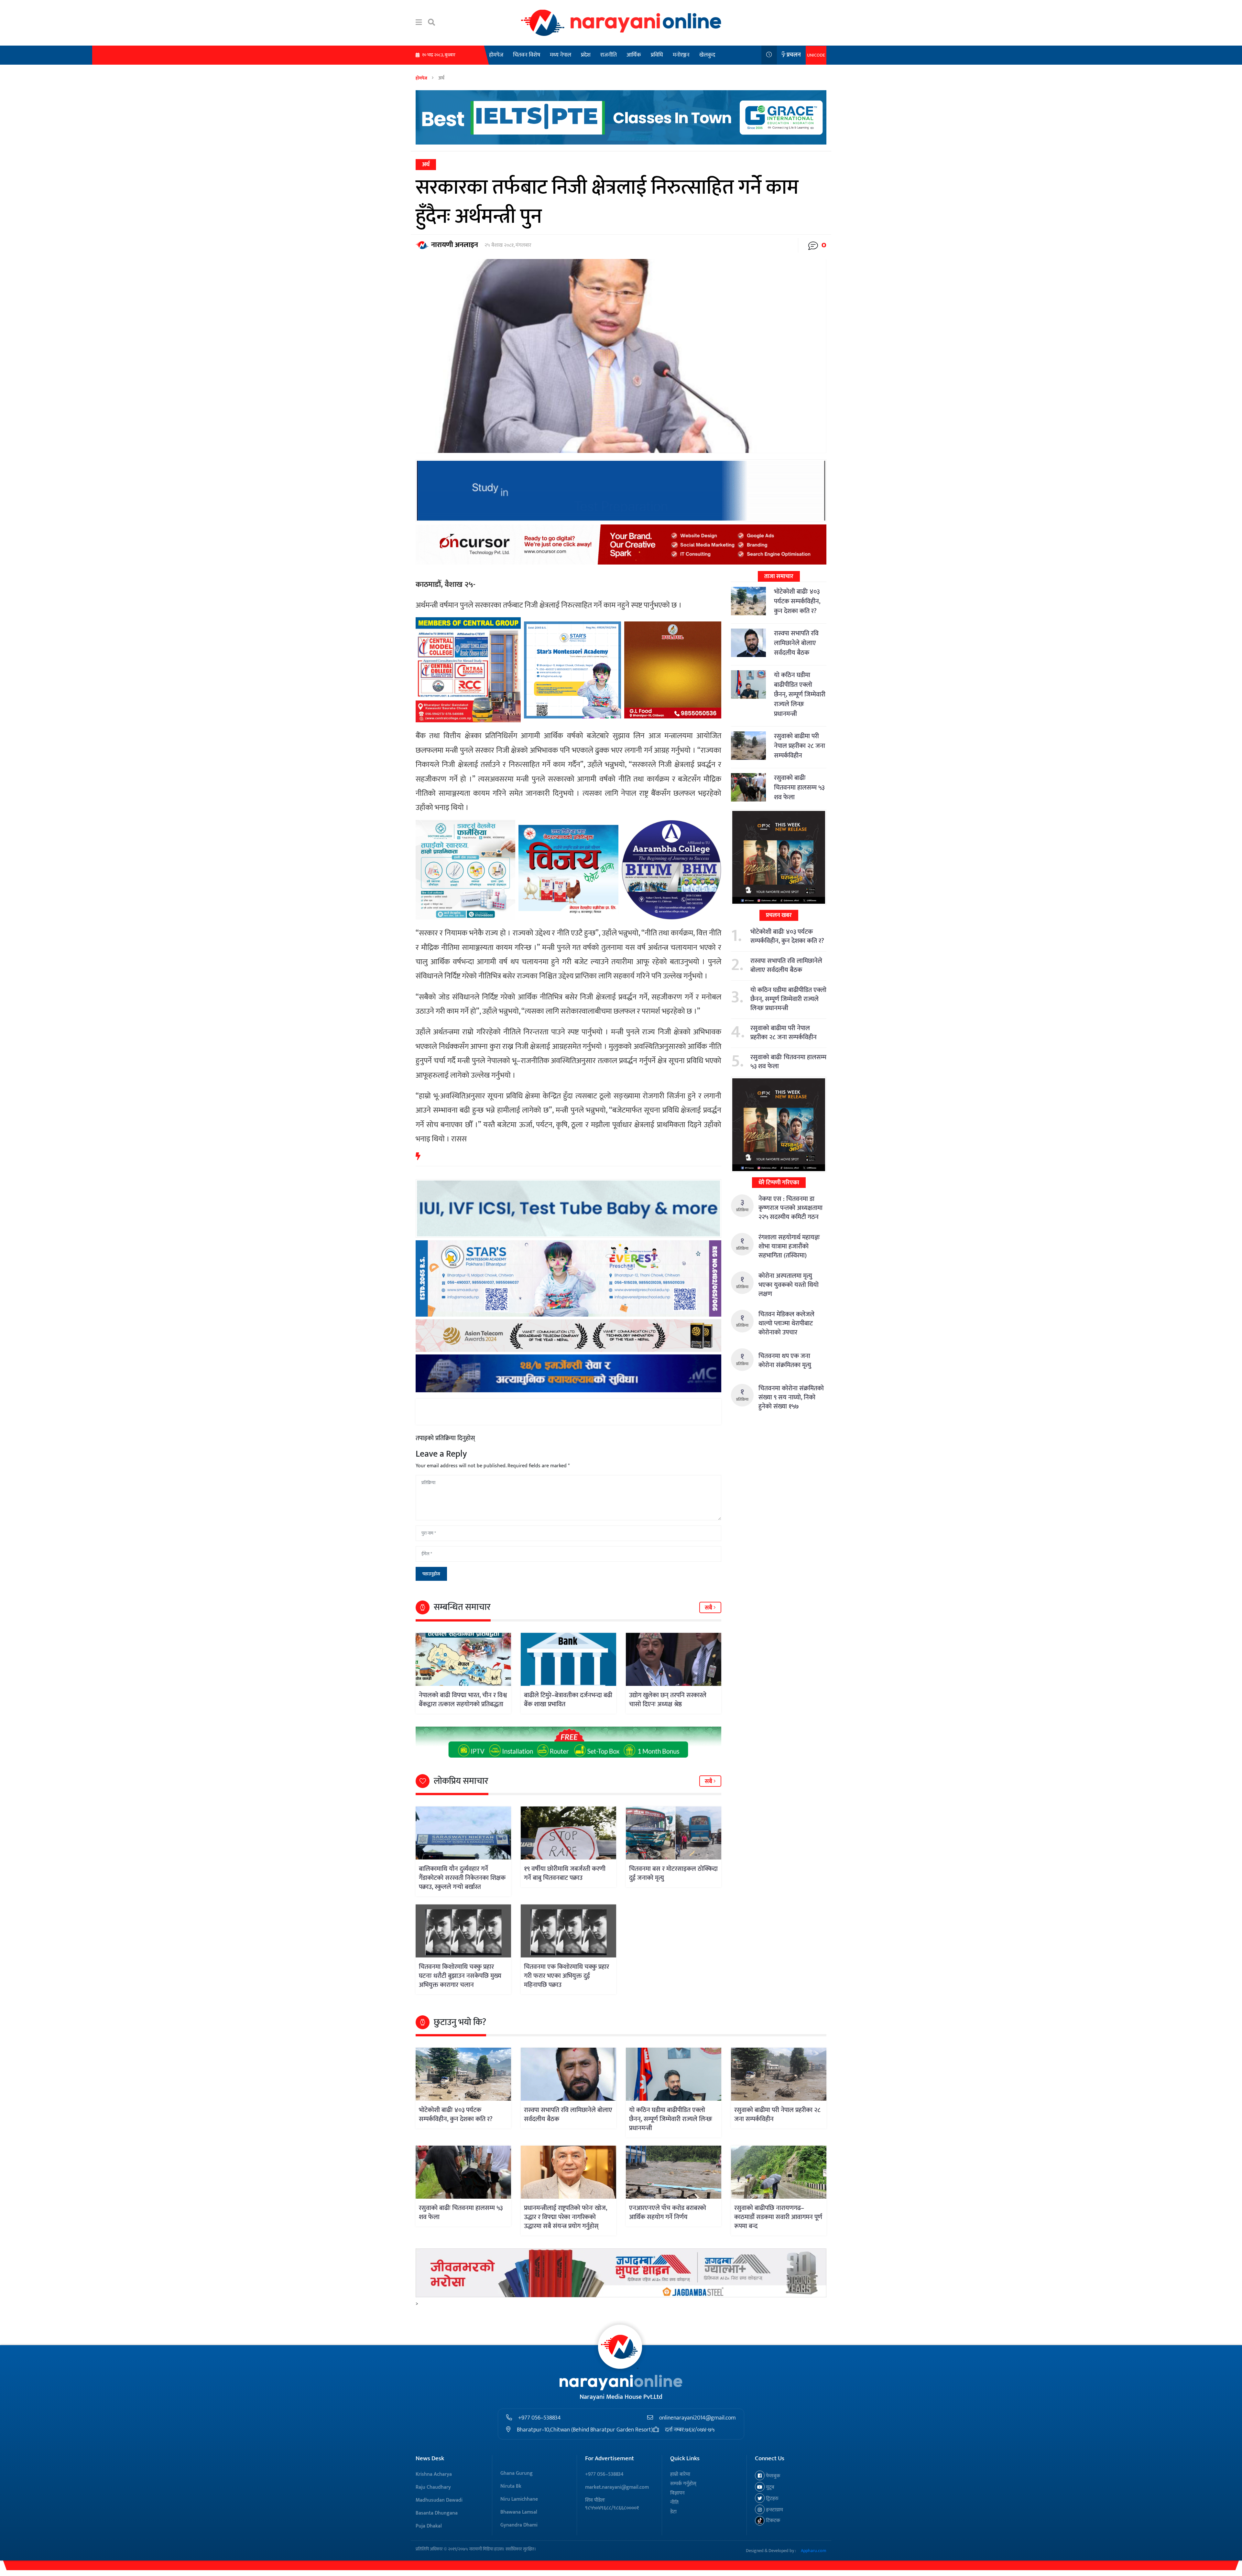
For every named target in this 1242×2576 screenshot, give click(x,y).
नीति (674, 2502)
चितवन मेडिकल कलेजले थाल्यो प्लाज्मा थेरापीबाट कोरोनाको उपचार (786, 1323)
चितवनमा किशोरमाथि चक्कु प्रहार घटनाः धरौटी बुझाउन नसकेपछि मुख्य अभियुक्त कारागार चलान (460, 1976)
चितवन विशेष (527, 55)
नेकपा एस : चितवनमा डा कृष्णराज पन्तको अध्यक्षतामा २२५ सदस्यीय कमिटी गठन (790, 1208)
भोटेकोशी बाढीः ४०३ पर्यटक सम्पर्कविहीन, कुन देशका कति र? (797, 601)
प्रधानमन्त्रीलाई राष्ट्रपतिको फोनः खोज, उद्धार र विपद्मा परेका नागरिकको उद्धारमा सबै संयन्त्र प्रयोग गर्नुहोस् (566, 2217)
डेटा (673, 2512)
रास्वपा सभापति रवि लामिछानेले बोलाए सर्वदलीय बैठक (796, 643)
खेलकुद (707, 55)
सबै (709, 1608)
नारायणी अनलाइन (455, 245)
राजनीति (609, 55)
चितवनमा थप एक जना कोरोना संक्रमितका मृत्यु (785, 1361)
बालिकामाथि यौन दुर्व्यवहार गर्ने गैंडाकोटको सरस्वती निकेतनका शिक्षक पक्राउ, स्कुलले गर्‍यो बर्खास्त (462, 1878)
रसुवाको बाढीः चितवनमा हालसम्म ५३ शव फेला (799, 788)
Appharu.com (814, 2551)
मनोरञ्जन (681, 55)
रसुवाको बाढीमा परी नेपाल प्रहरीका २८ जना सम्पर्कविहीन (800, 746)
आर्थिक (634, 55)
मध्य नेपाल (561, 55)
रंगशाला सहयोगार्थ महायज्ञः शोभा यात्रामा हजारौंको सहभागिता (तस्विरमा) (789, 1246)
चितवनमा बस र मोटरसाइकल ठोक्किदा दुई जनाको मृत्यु (673, 1873)
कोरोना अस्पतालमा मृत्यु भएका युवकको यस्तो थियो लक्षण (789, 1285)
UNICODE (816, 55)
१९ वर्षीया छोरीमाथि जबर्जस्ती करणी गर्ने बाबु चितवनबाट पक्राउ (565, 1873)
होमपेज (496, 55)
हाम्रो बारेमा (680, 2474)
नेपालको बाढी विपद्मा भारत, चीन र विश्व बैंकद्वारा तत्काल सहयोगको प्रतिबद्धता (463, 1700)
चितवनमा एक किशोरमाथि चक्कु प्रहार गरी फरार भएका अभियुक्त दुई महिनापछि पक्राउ (567, 1976)
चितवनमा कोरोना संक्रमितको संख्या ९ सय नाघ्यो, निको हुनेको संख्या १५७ (791, 1397)
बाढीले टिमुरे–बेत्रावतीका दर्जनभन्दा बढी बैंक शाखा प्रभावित (568, 1700)
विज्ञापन (677, 2493)
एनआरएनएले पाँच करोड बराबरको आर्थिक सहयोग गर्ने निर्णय (668, 2213)
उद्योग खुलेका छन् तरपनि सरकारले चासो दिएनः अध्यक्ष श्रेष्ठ (668, 1700)
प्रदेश (586, 55)
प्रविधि (657, 55)
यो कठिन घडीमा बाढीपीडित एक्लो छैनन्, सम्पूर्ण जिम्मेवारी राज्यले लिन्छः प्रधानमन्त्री (800, 695)
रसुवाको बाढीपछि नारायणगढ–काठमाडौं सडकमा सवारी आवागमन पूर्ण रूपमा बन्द (778, 2217)
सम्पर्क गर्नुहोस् (683, 2484)
